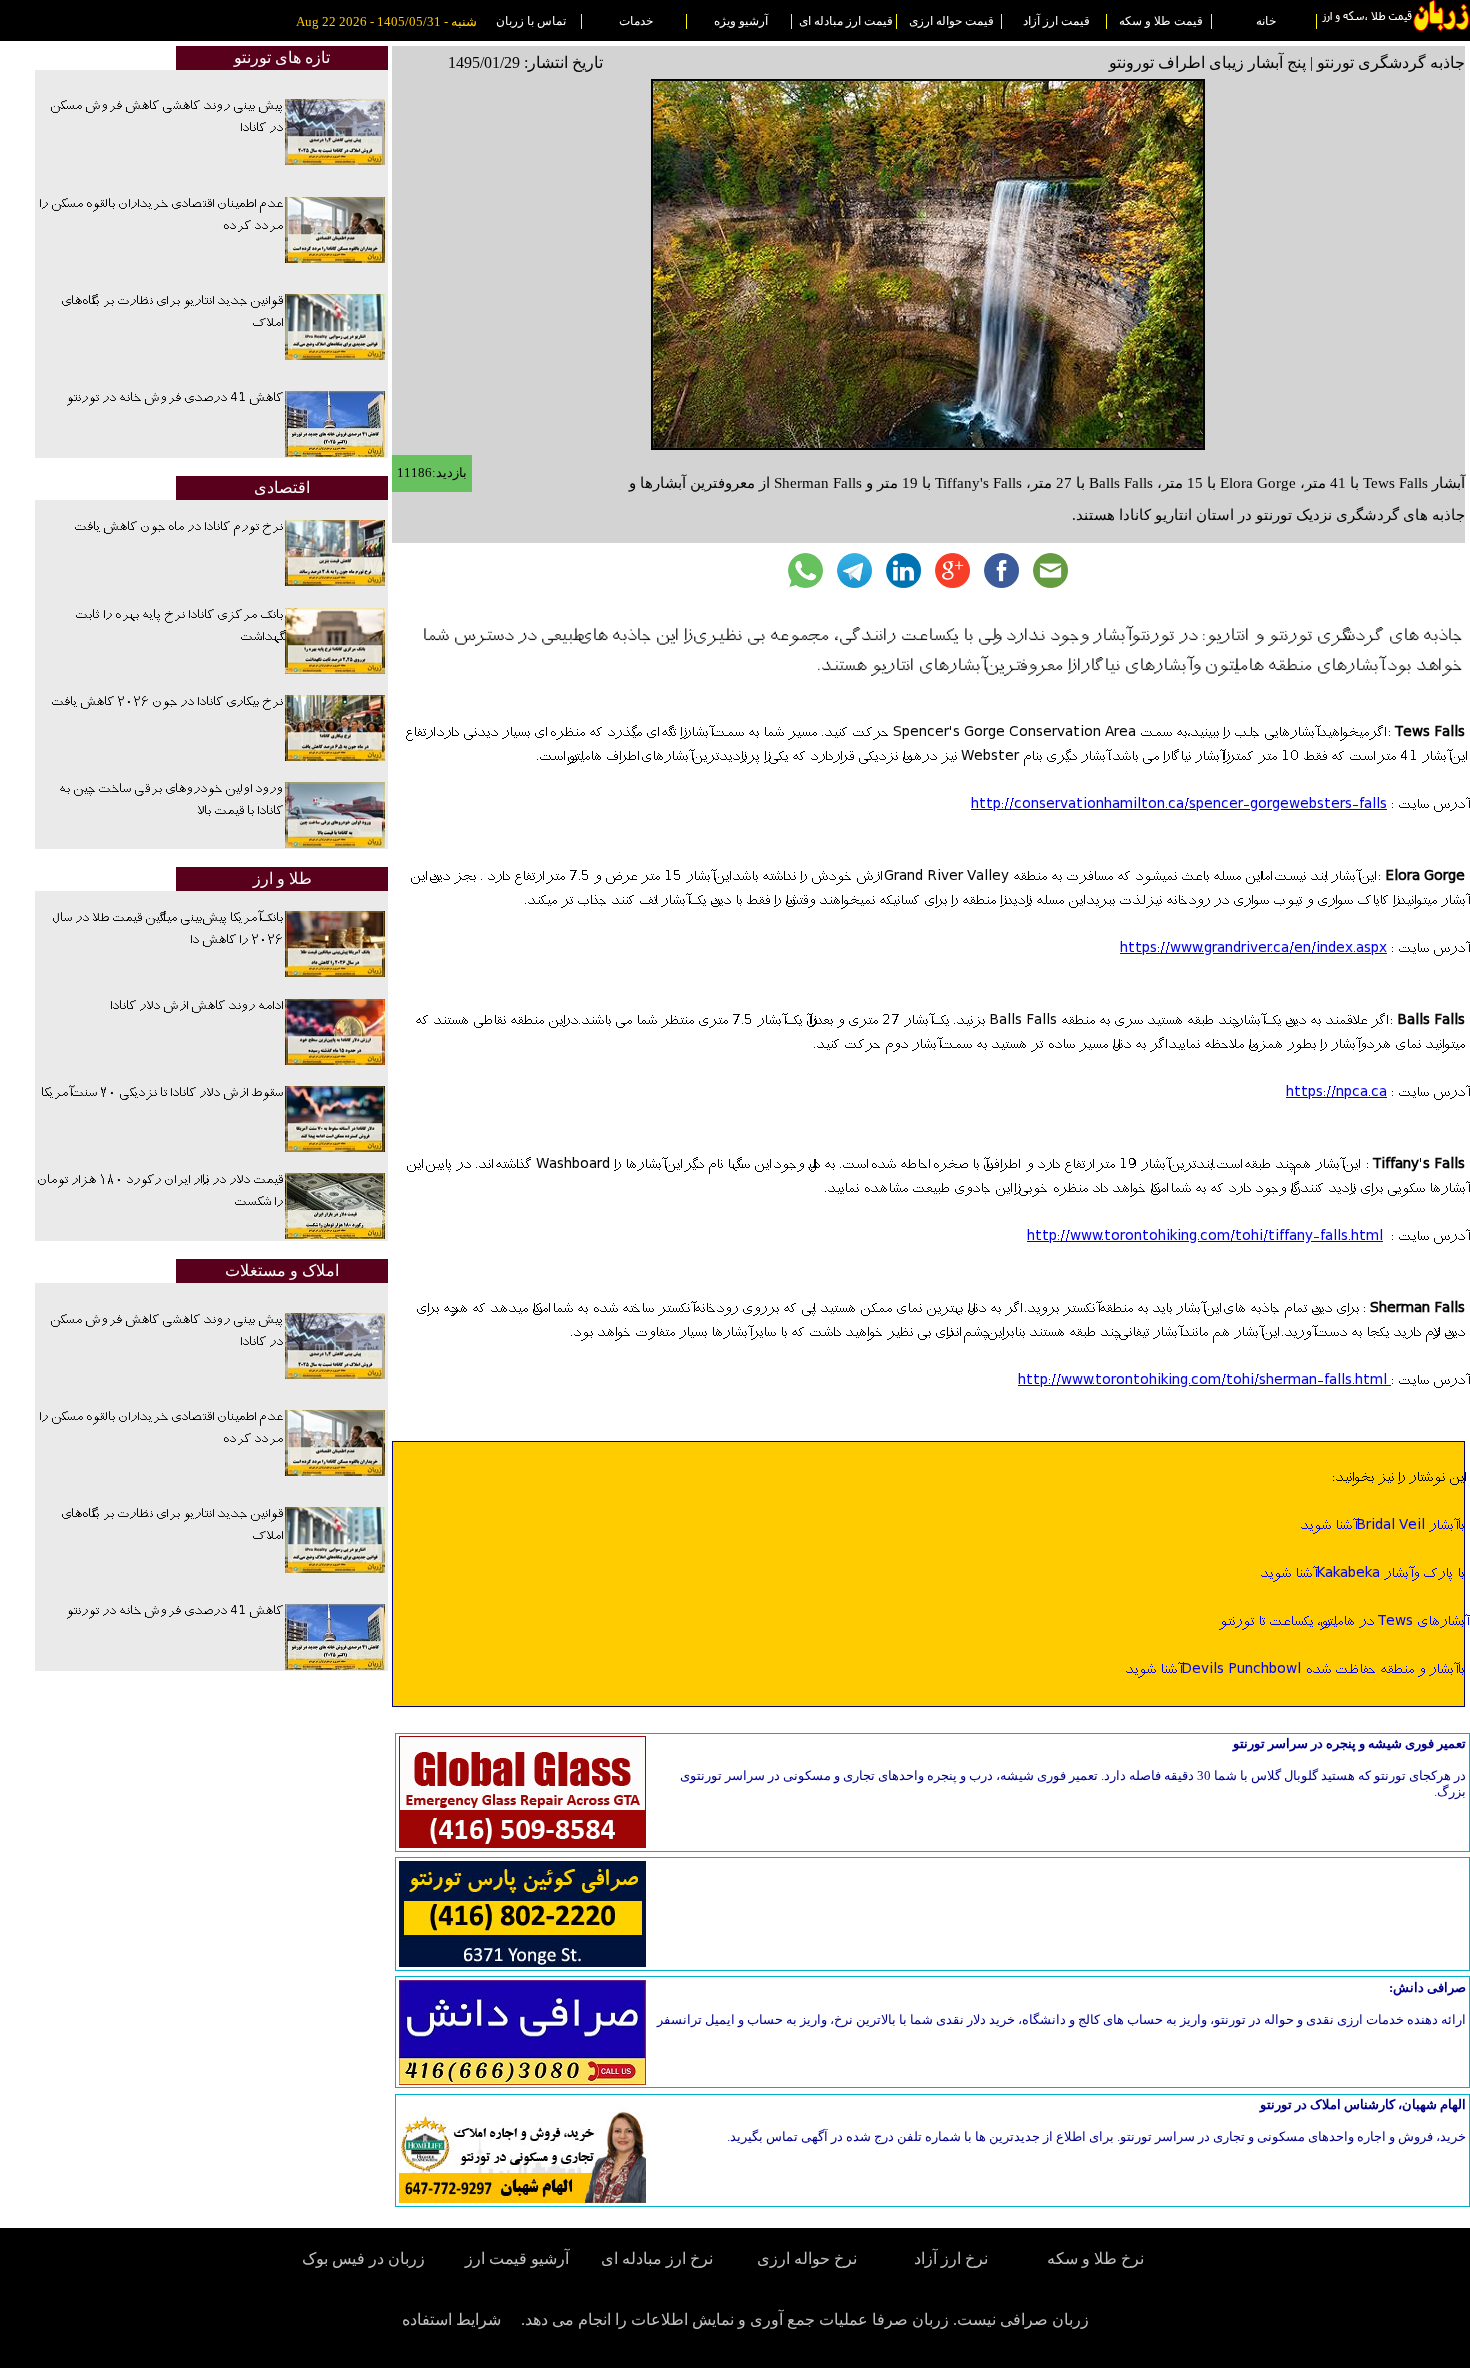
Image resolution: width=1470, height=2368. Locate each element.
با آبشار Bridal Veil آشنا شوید (1382, 1526)
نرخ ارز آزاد (951, 2258)
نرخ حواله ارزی (807, 2258)
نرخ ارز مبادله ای (657, 2258)
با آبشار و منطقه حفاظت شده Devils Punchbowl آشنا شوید (1294, 1670)
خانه (1266, 21)
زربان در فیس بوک (365, 2258)
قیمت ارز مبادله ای (846, 21)
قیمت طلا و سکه (1161, 21)
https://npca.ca (1336, 1093)
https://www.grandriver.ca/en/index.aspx (1253, 949)
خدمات (636, 21)
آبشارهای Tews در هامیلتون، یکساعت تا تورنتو (1341, 1622)
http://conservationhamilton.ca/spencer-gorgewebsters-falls (1179, 805)
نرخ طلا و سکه (1095, 2258)
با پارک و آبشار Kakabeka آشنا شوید (1362, 1574)
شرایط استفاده (451, 2319)
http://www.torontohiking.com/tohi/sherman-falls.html (1204, 1381)
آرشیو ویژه (741, 21)
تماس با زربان (531, 21)
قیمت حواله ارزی (951, 21)
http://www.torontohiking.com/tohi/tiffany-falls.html (1205, 1237)
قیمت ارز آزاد (1056, 21)
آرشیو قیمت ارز (517, 2258)
